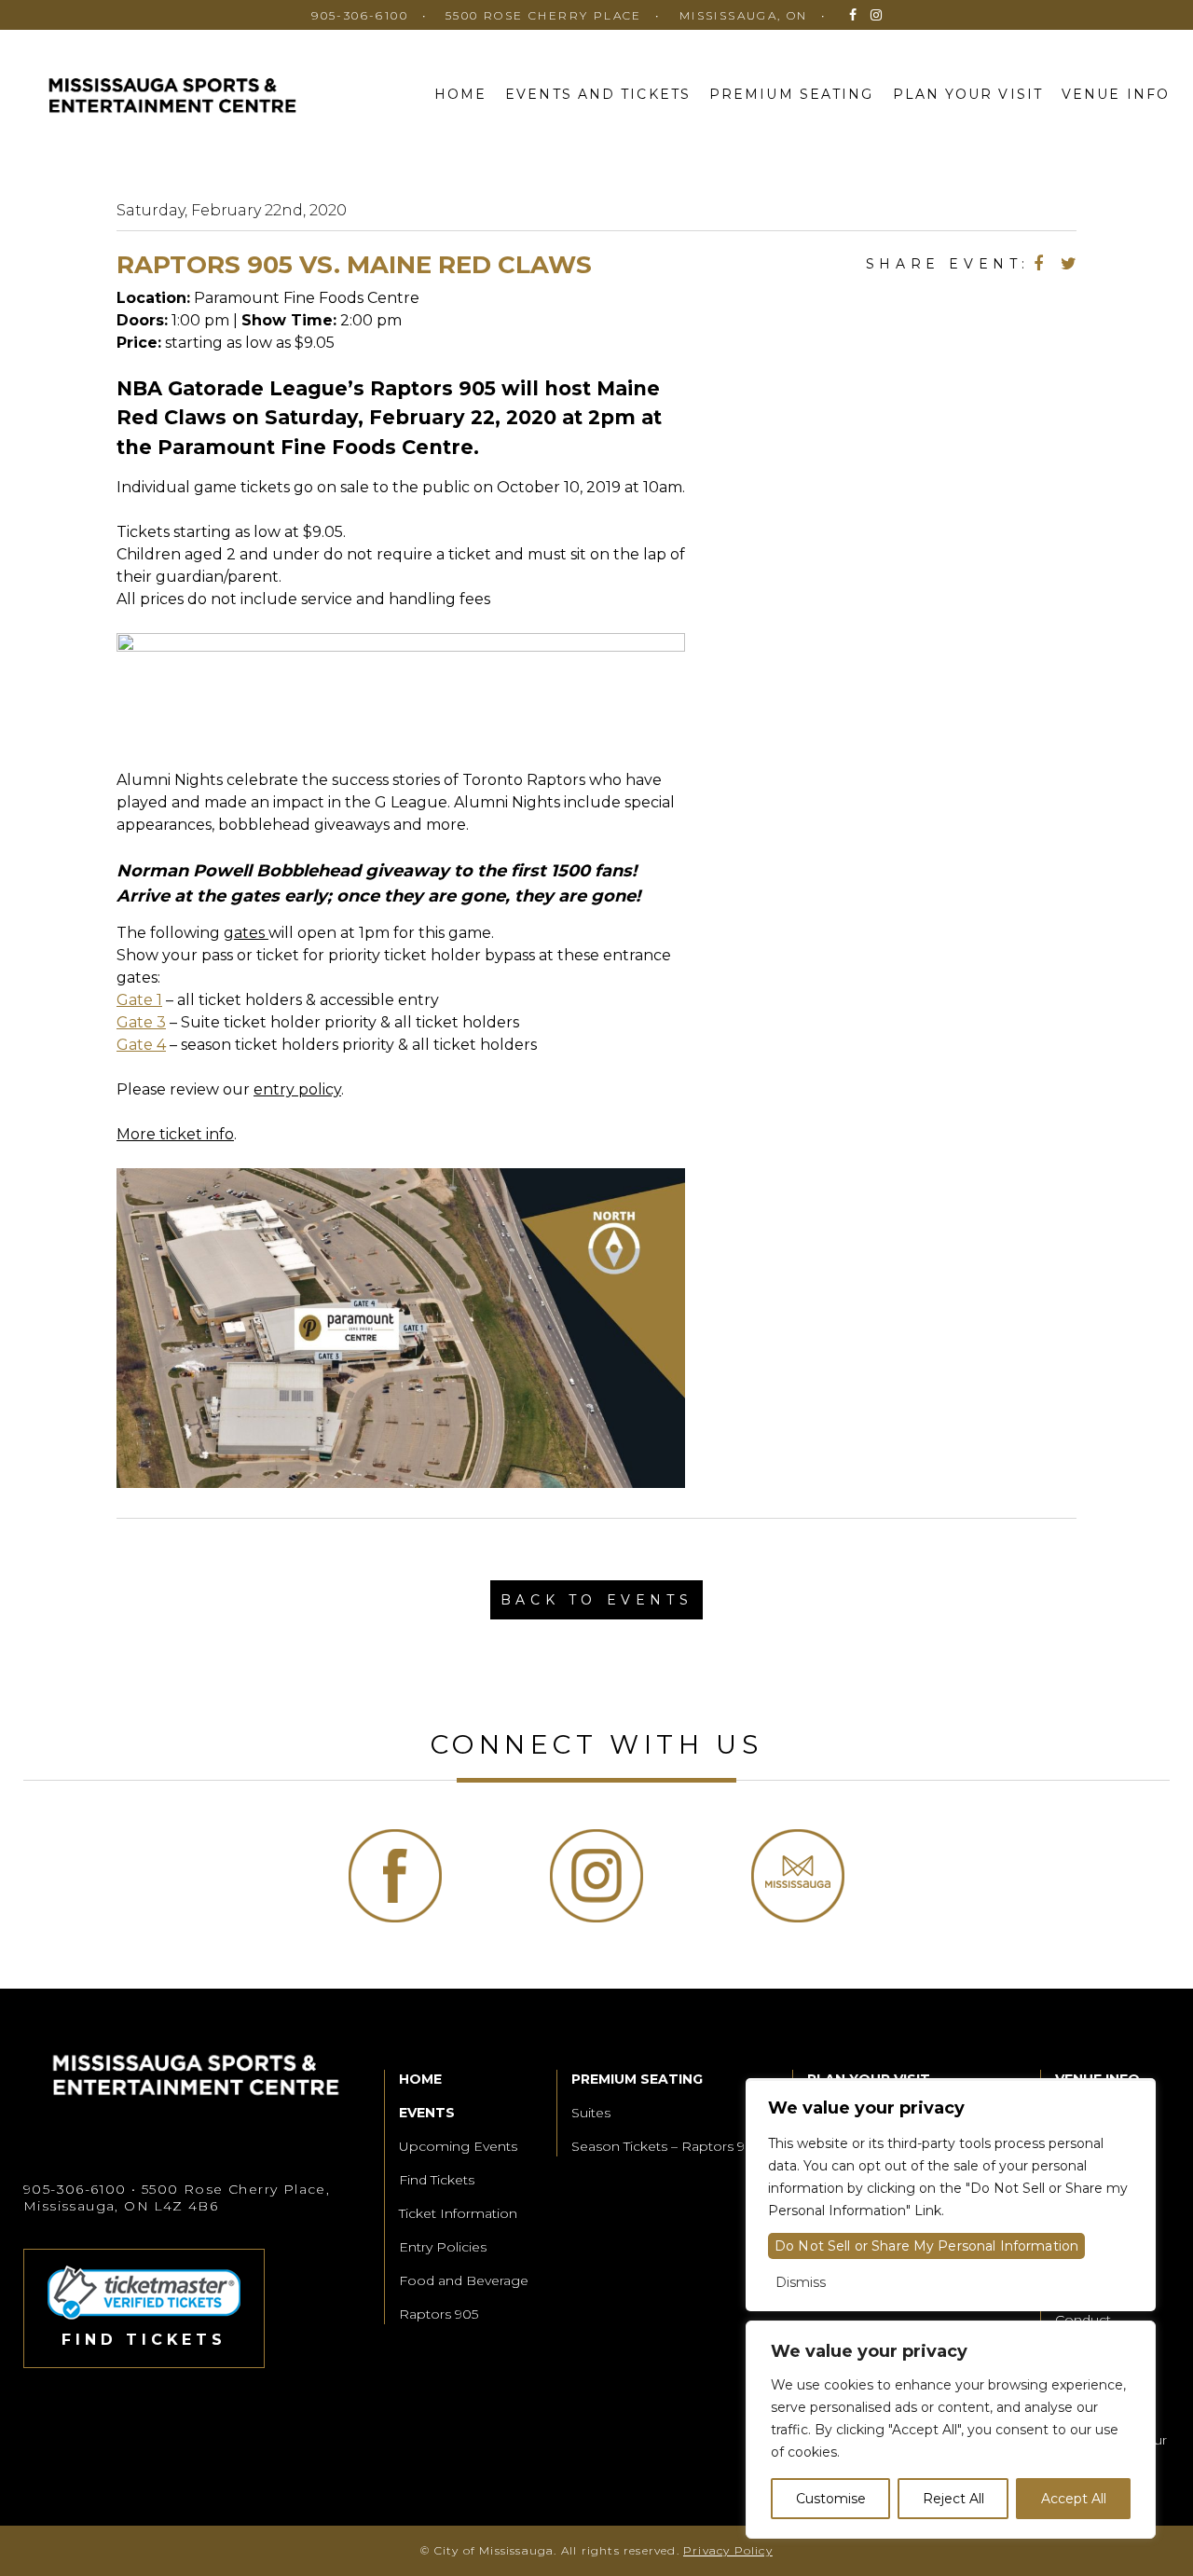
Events (427, 2113)
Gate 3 (141, 1022)
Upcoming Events (458, 2146)
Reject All (953, 2499)
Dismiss (801, 2282)
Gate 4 (141, 1045)
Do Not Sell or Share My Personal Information (926, 2246)
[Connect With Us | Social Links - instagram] (596, 1876)
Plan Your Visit (968, 94)
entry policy (297, 1089)
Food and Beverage (464, 2280)
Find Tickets (437, 2180)
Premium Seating (792, 94)
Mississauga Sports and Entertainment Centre (172, 98)
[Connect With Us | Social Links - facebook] (395, 1876)
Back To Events (596, 1600)
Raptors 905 (439, 2314)
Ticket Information (458, 2213)
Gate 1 (139, 1000)
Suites (591, 2113)
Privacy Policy (728, 2550)
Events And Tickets (598, 94)
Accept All (1074, 2499)
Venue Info (1116, 94)
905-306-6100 (360, 15)
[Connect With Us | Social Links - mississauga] (798, 1876)
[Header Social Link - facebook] (853, 15)
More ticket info (175, 1134)
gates (246, 933)
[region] (951, 2430)
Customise (831, 2499)
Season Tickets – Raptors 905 (666, 2146)
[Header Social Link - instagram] (876, 15)
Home (460, 94)
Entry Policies (443, 2247)
